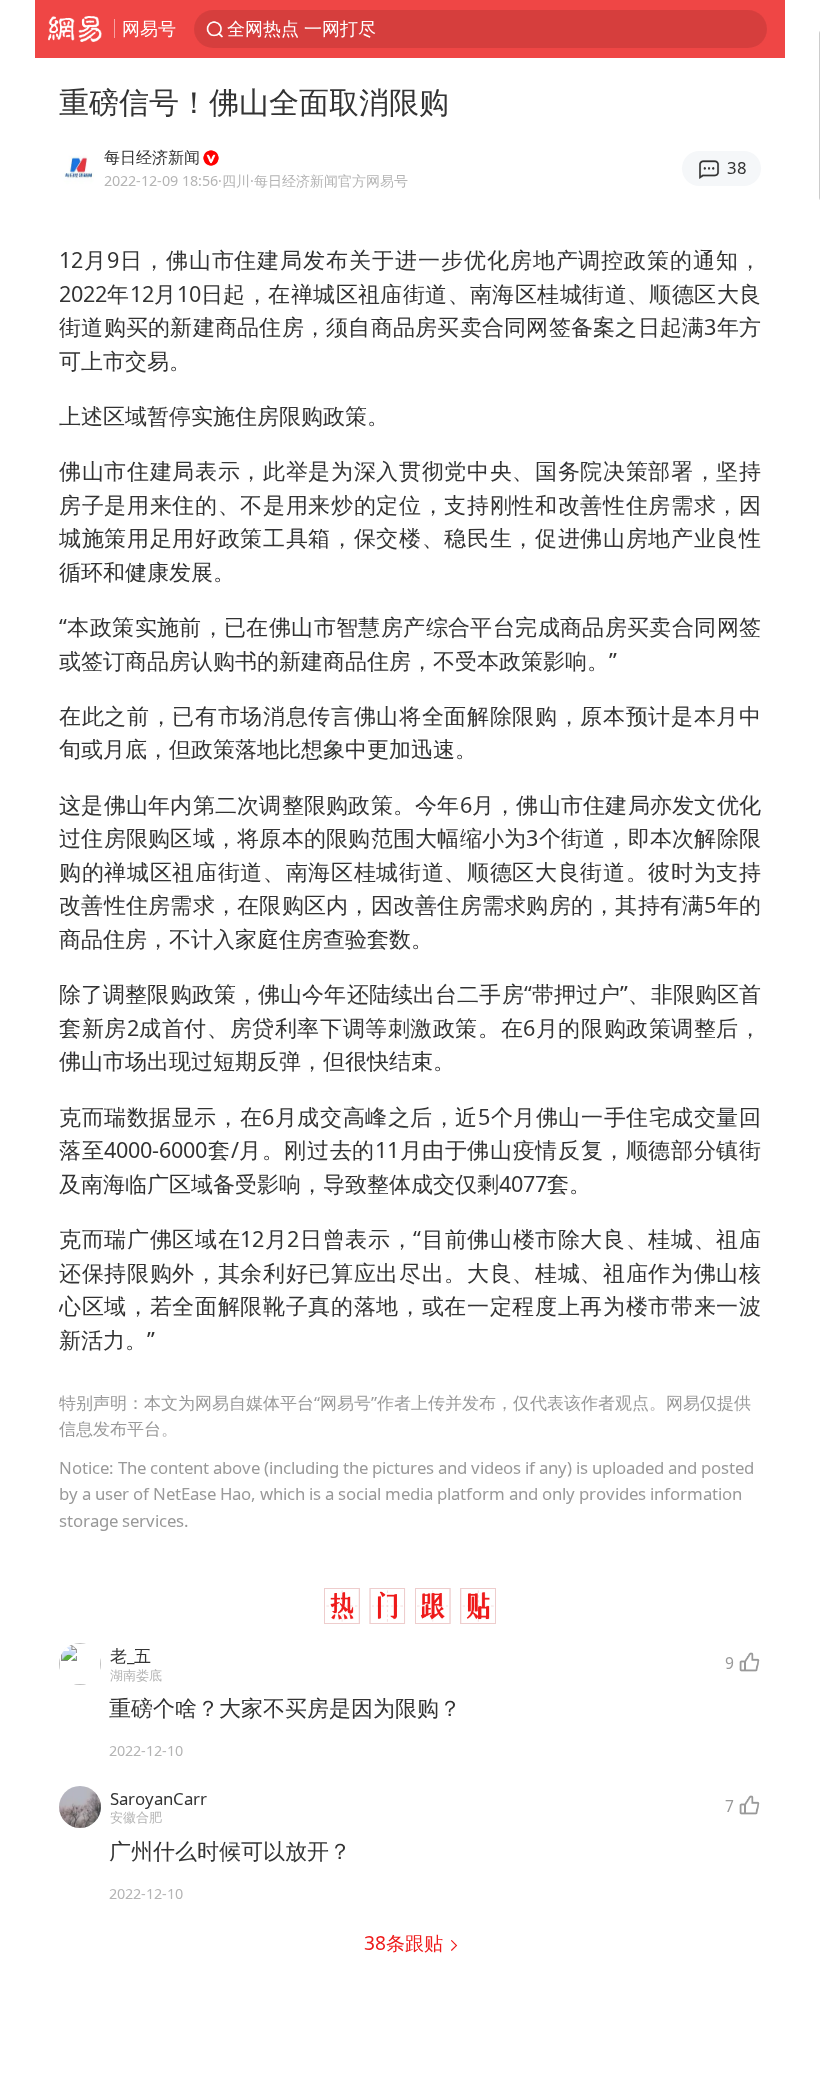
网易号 (149, 28)
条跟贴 (406, 1942)
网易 (74, 29)
